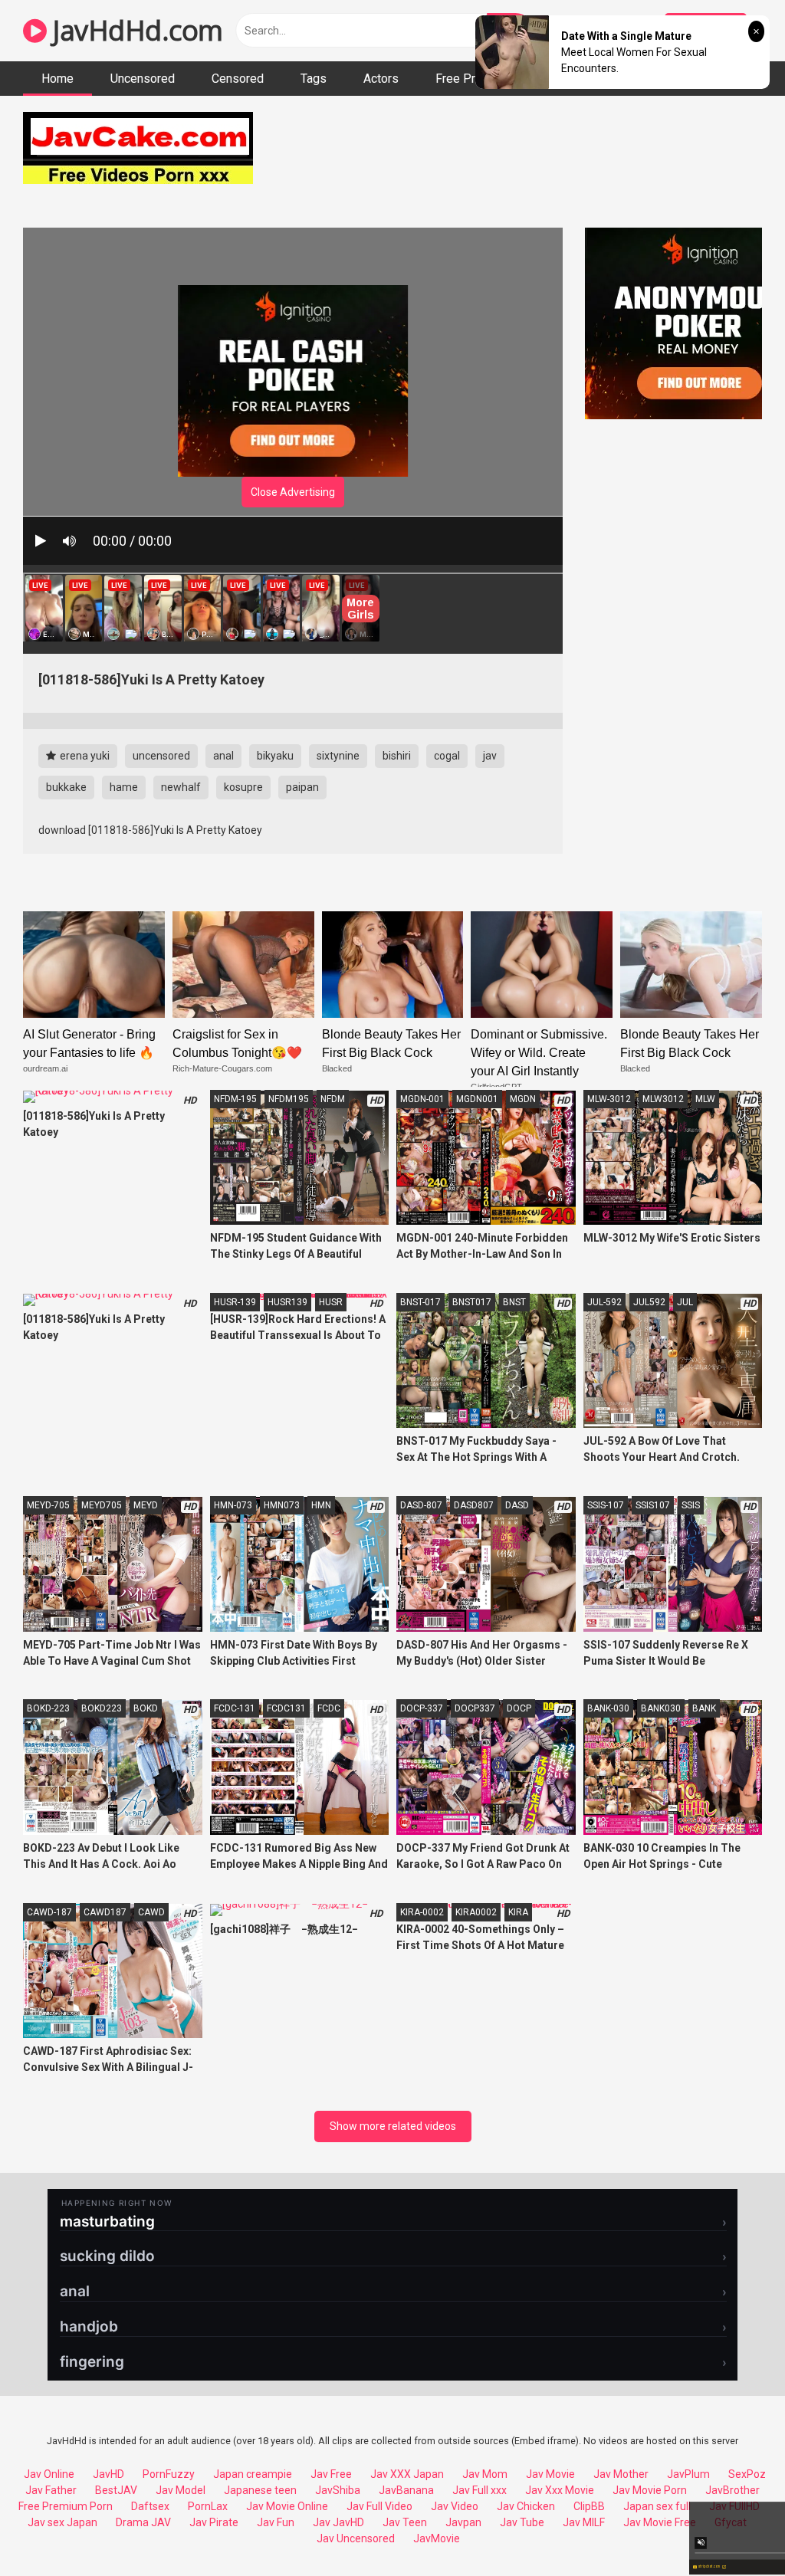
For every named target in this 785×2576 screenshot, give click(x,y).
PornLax (208, 2506)
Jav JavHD (338, 2522)
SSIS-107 (606, 1505)
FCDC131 (286, 1708)
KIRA (518, 1912)
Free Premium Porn (66, 2506)
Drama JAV (143, 2522)
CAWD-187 (49, 1912)
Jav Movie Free (660, 2522)
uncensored (161, 756)
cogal (447, 756)
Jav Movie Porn (650, 2490)
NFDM (333, 1099)
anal (223, 756)
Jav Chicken (526, 2506)
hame (124, 787)
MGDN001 (477, 1099)
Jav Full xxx (480, 2490)
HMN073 (282, 1505)
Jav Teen (405, 2522)
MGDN (523, 1099)
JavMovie (437, 2538)
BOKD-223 (48, 1708)
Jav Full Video (379, 2506)
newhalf (181, 787)
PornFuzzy (169, 2474)
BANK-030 (608, 1708)
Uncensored (143, 79)
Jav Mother (621, 2474)
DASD (517, 1505)
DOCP (519, 1708)
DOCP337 (475, 1708)
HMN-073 (233, 1505)
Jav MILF (584, 2522)
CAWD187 (105, 1912)
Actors (381, 79)
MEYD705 (102, 1505)
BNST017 (472, 1302)
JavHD (108, 2474)
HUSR (331, 1302)
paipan (302, 787)
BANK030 (661, 1708)
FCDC (329, 1708)
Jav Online (49, 2474)
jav (490, 756)
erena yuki (84, 756)
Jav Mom (485, 2474)
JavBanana (406, 2490)
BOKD (146, 1708)
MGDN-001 (422, 1099)
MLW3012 (663, 1099)
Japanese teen (260, 2490)
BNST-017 (420, 1302)
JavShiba (338, 2490)
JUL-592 (604, 1302)
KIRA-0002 (422, 1912)
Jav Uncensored (356, 2538)
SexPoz (747, 2474)
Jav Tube (522, 2522)
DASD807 (474, 1505)
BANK (704, 1708)
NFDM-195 (235, 1099)
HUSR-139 (235, 1302)
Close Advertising (293, 492)
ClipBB (589, 2506)
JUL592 (649, 1302)
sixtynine (338, 756)
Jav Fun (276, 2522)
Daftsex (150, 2506)
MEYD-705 (48, 1505)
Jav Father (51, 2490)
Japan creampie (253, 2474)
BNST (514, 1302)
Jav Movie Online (287, 2506)
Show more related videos (393, 2126)
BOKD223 (102, 1708)
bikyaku (275, 756)
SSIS (691, 1505)
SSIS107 (653, 1505)
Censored (238, 79)
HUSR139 (287, 1302)
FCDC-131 (235, 1708)
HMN (321, 1505)
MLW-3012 (609, 1099)
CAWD (151, 1912)
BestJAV (116, 2490)
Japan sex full (657, 2506)
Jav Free (331, 2474)
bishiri (397, 756)
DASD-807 (421, 1505)
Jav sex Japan (62, 2522)
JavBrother (732, 2490)
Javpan (463, 2522)
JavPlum (688, 2474)
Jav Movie (550, 2474)
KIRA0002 (476, 1912)
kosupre (243, 787)
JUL (685, 1302)
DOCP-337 (422, 1708)
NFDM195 (289, 1099)
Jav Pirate (214, 2522)
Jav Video (455, 2506)
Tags (314, 79)
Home (57, 79)
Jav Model (181, 2490)
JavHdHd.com (135, 30)
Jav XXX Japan (407, 2474)
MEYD (146, 1505)
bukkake (66, 787)
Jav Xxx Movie (560, 2490)
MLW (705, 1099)
